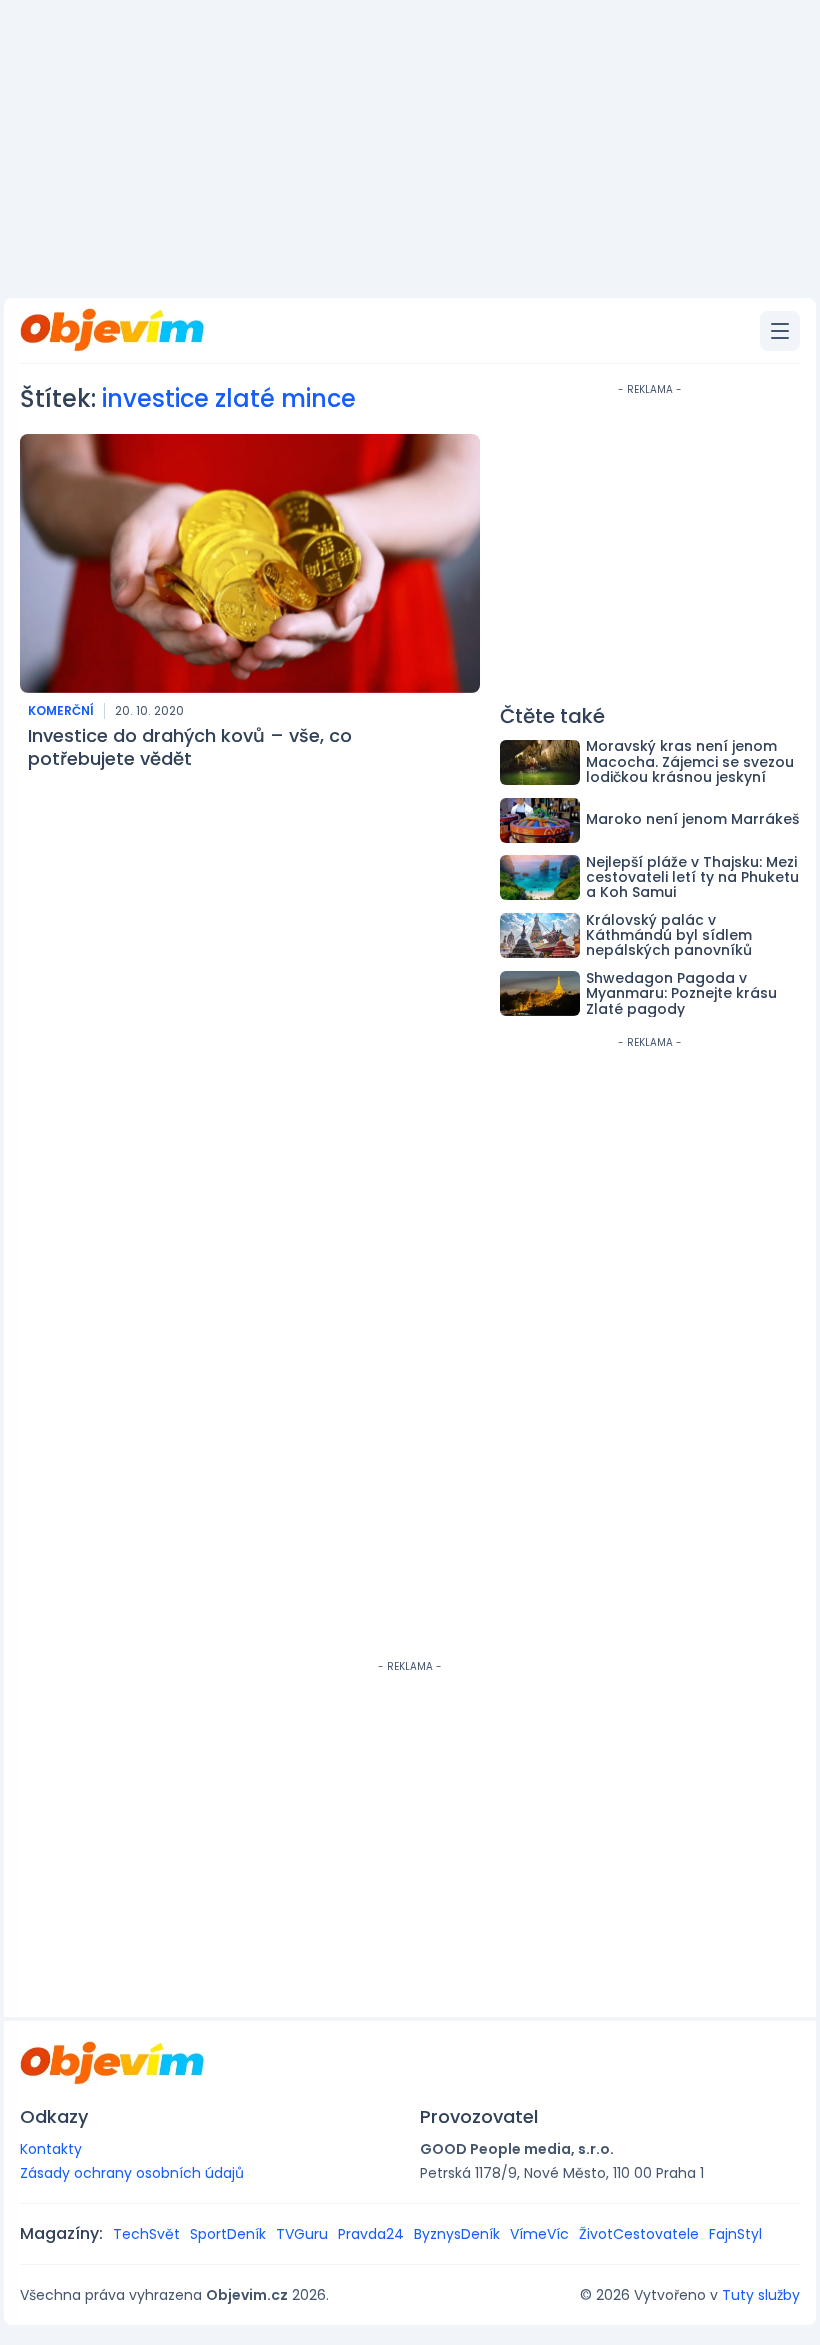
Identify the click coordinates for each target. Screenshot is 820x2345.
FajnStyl (735, 2234)
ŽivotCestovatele (639, 2234)
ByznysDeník (457, 2234)
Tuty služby (761, 2295)
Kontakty (51, 2149)
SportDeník (228, 2234)
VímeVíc (539, 2234)
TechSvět (146, 2234)
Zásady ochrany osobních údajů (132, 2173)
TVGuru (302, 2234)
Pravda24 (371, 2234)
